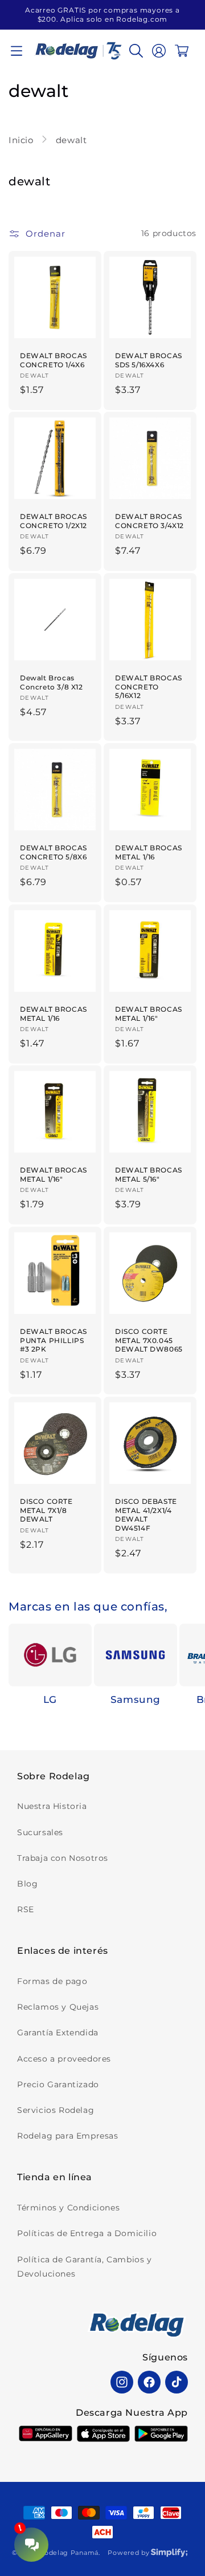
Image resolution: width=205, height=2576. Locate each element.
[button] (17, 51)
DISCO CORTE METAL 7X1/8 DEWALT (46, 1510)
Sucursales (40, 1832)
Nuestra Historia (52, 1806)
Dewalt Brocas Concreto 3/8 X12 (52, 682)
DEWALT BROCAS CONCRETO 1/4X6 (54, 360)
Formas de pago (52, 1981)
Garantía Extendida (58, 2033)
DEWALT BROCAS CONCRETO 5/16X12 (149, 687)
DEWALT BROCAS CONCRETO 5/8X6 (54, 852)
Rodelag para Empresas (68, 2136)
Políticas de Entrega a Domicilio (87, 2233)
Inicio (22, 140)
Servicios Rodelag (56, 2110)
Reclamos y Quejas (58, 2007)
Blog (27, 1884)
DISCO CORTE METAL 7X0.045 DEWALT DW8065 (149, 1340)
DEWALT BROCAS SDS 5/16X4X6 (149, 360)
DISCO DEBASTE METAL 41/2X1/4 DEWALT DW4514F (146, 1515)
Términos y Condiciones (68, 2208)
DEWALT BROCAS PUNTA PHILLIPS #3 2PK (54, 1340)
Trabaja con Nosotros (63, 1858)
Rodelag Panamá (69, 2553)
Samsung (136, 1699)
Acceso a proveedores (64, 2059)
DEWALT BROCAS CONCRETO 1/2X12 (54, 521)
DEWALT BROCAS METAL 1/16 (149, 852)
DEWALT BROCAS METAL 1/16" (149, 1014)
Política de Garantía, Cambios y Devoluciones (85, 2267)
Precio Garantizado (58, 2084)
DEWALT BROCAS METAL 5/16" (149, 1175)
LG (50, 1699)
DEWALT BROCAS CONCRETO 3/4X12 (149, 521)
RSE (26, 1909)
